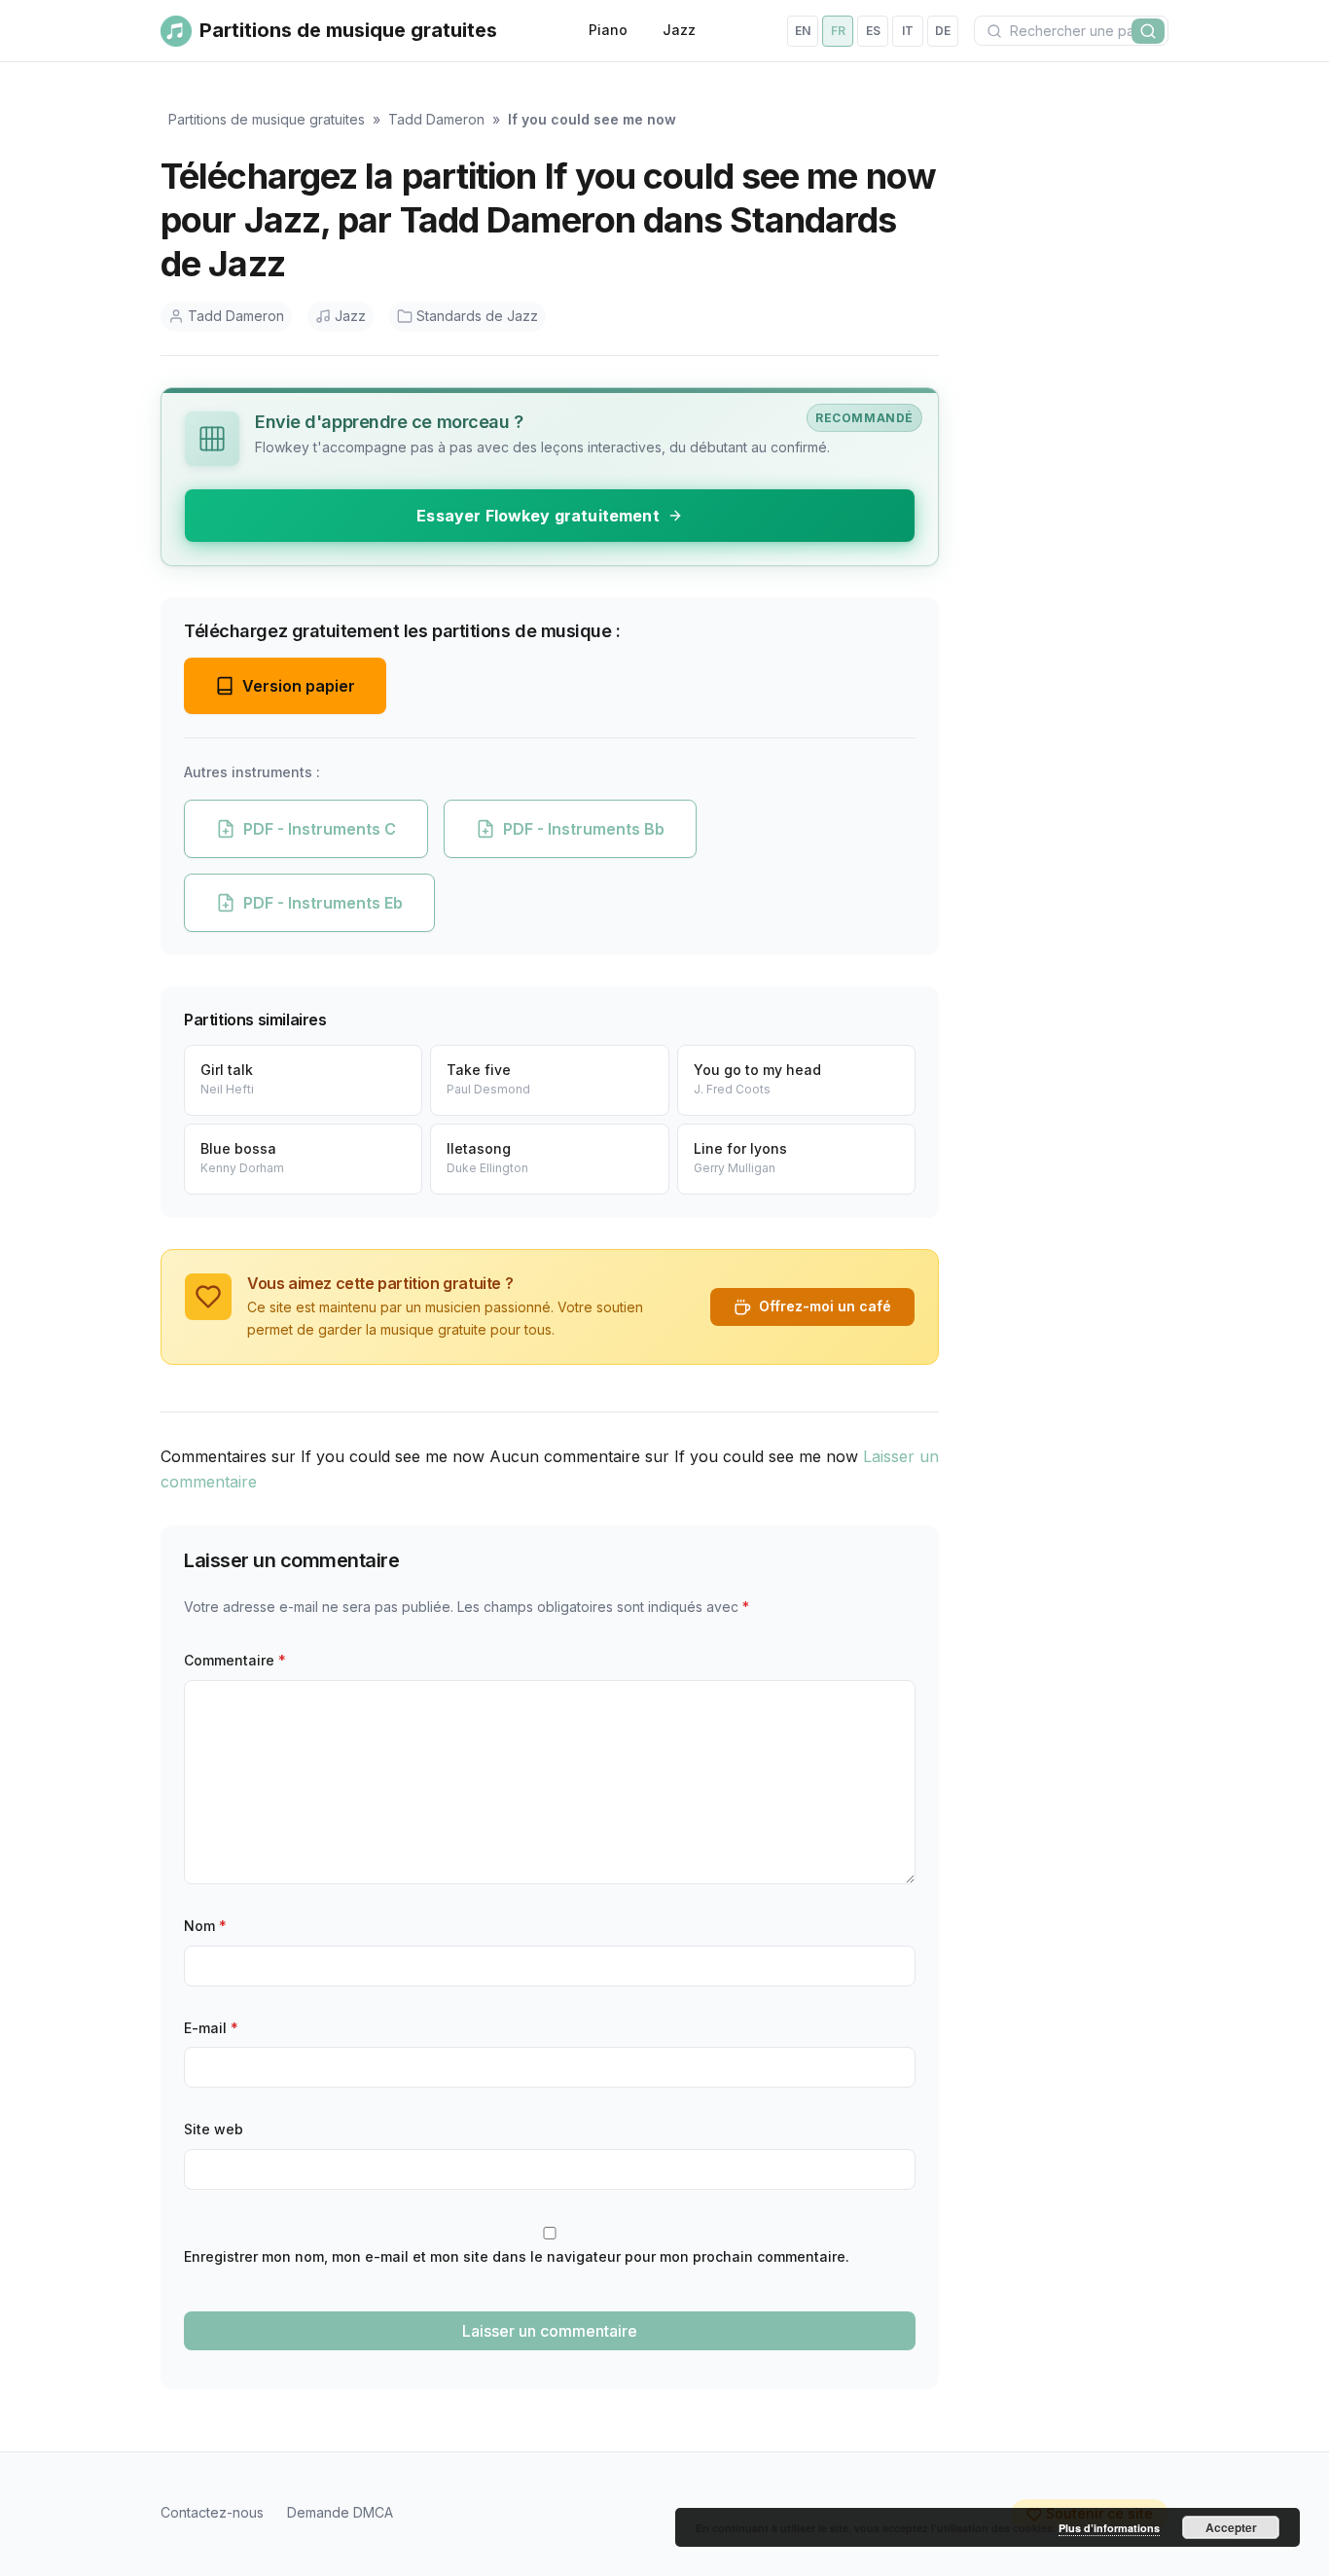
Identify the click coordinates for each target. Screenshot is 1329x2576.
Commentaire (235, 1660)
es (873, 31)
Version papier (299, 686)
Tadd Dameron (436, 119)
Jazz (679, 30)
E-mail (211, 2028)
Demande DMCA (340, 2512)
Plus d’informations (1109, 2528)
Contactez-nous (212, 2512)
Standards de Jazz (477, 316)
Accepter (1231, 2527)
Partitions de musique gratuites (267, 119)
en (803, 31)
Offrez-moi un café (825, 1306)
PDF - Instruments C (320, 829)
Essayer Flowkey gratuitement (538, 516)
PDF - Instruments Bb (584, 829)
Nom (205, 1926)
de (943, 31)
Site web (214, 2129)
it (908, 31)
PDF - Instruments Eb (323, 903)
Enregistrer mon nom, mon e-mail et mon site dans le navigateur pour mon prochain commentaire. (517, 2256)
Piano (608, 30)
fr (838, 31)
